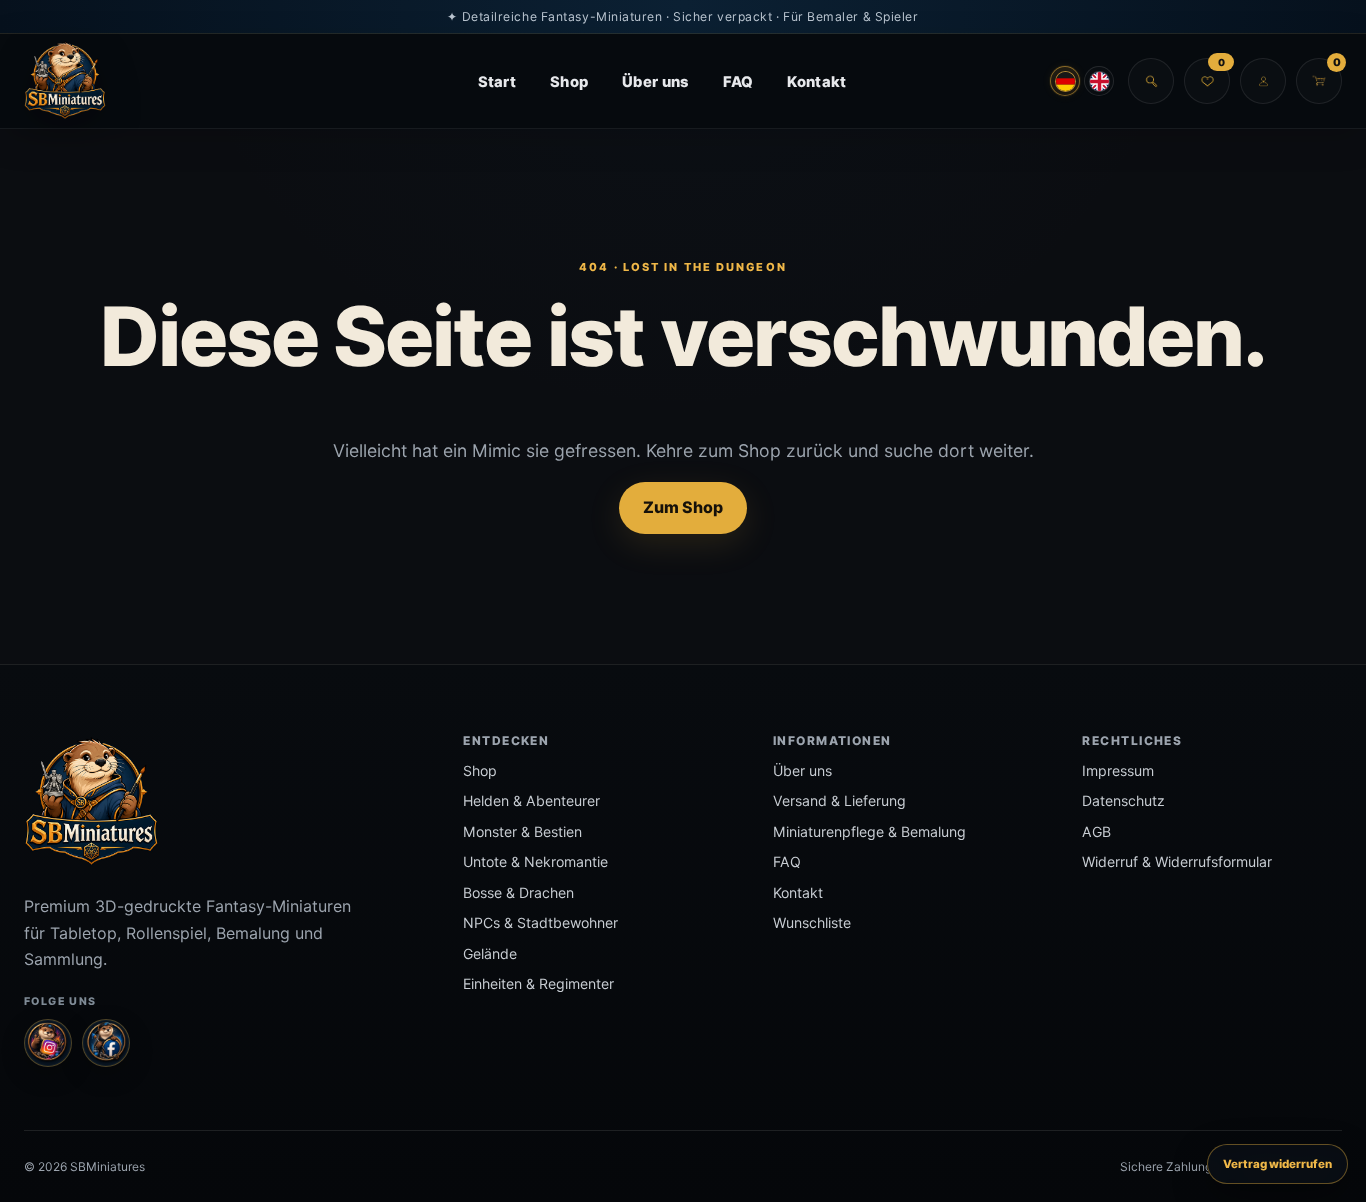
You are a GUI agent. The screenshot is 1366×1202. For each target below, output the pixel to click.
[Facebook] (106, 1043)
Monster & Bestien (522, 831)
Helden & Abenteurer (531, 800)
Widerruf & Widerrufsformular (1177, 861)
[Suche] (1151, 81)
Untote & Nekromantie (535, 861)
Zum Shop (683, 507)
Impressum (1118, 770)
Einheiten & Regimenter (538, 983)
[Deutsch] (1065, 81)
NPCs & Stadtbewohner (540, 922)
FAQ (738, 82)
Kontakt (816, 82)
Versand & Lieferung (839, 800)
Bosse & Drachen (518, 892)
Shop (569, 82)
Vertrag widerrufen (1277, 1164)
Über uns (655, 82)
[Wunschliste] (1207, 81)
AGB (1096, 831)
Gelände (490, 953)
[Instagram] (48, 1043)
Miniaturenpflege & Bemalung (869, 831)
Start (497, 82)
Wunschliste (812, 922)
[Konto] (1263, 81)
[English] (1099, 81)
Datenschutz (1123, 800)
